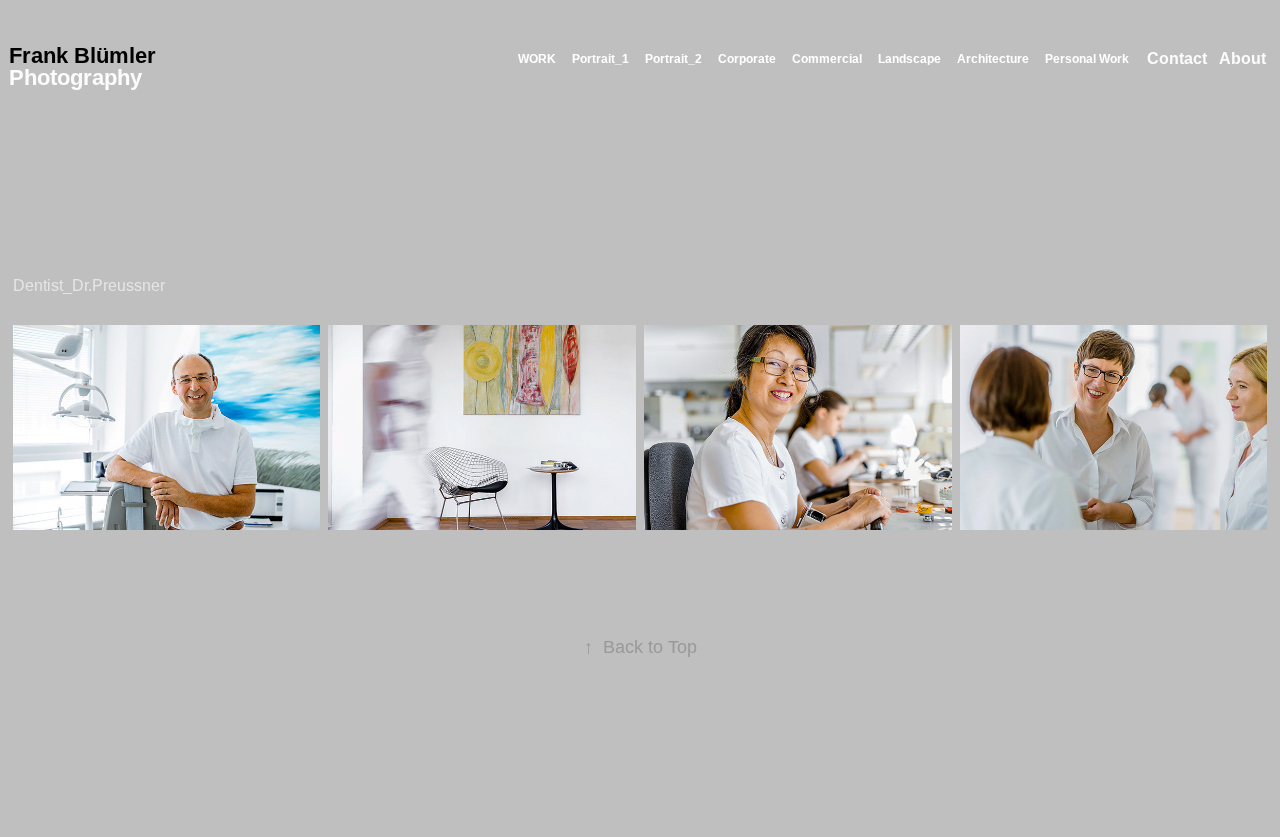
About (1242, 58)
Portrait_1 (600, 59)
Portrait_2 (673, 59)
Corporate (747, 59)
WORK (537, 59)
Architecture (993, 59)
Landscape (909, 59)
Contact (1177, 58)
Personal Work (1087, 59)
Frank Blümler (82, 55)
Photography (75, 77)
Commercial (827, 59)
